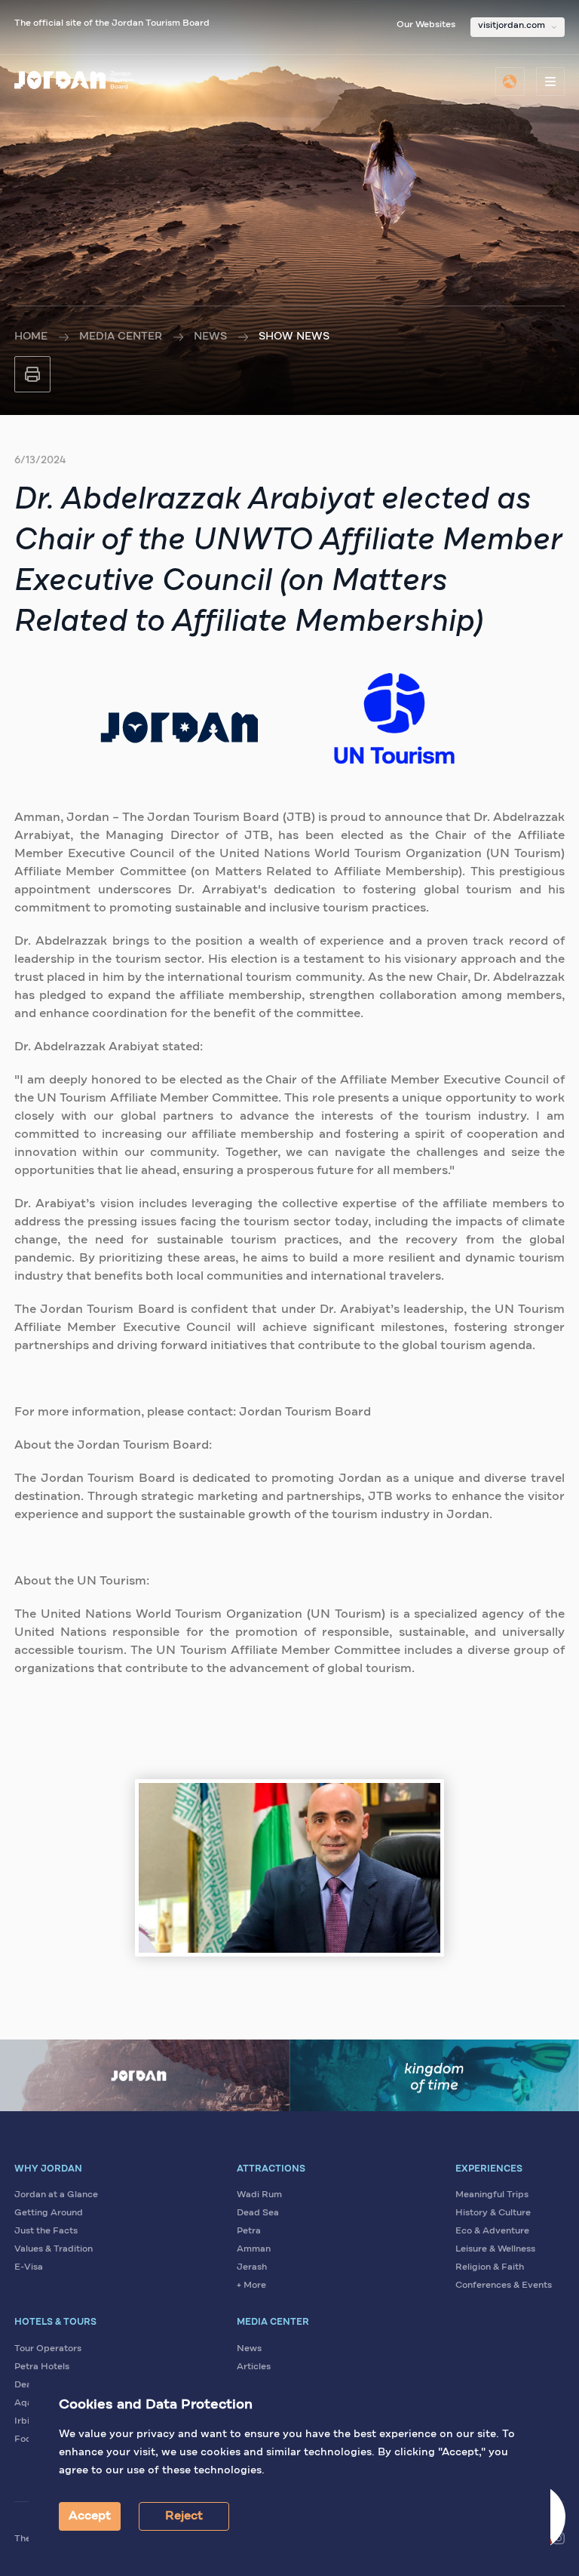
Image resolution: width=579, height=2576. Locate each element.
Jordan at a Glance (56, 2195)
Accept (90, 2516)
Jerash (252, 2267)
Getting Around (49, 2213)
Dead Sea (258, 2213)
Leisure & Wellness (495, 2249)
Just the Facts (46, 2231)
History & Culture (493, 2213)
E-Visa (29, 2267)
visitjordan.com (512, 26)
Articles (254, 2367)
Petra (249, 2231)
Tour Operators (48, 2349)
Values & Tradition (54, 2249)
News (210, 337)
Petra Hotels (42, 2367)
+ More (251, 2286)
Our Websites (426, 25)
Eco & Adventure (492, 2231)
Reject (184, 2516)
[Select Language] (510, 81)
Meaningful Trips (492, 2195)
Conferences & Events (504, 2286)
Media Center (121, 337)
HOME (31, 337)
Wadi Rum (259, 2195)
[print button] (32, 374)
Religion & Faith (490, 2267)
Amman (254, 2249)
